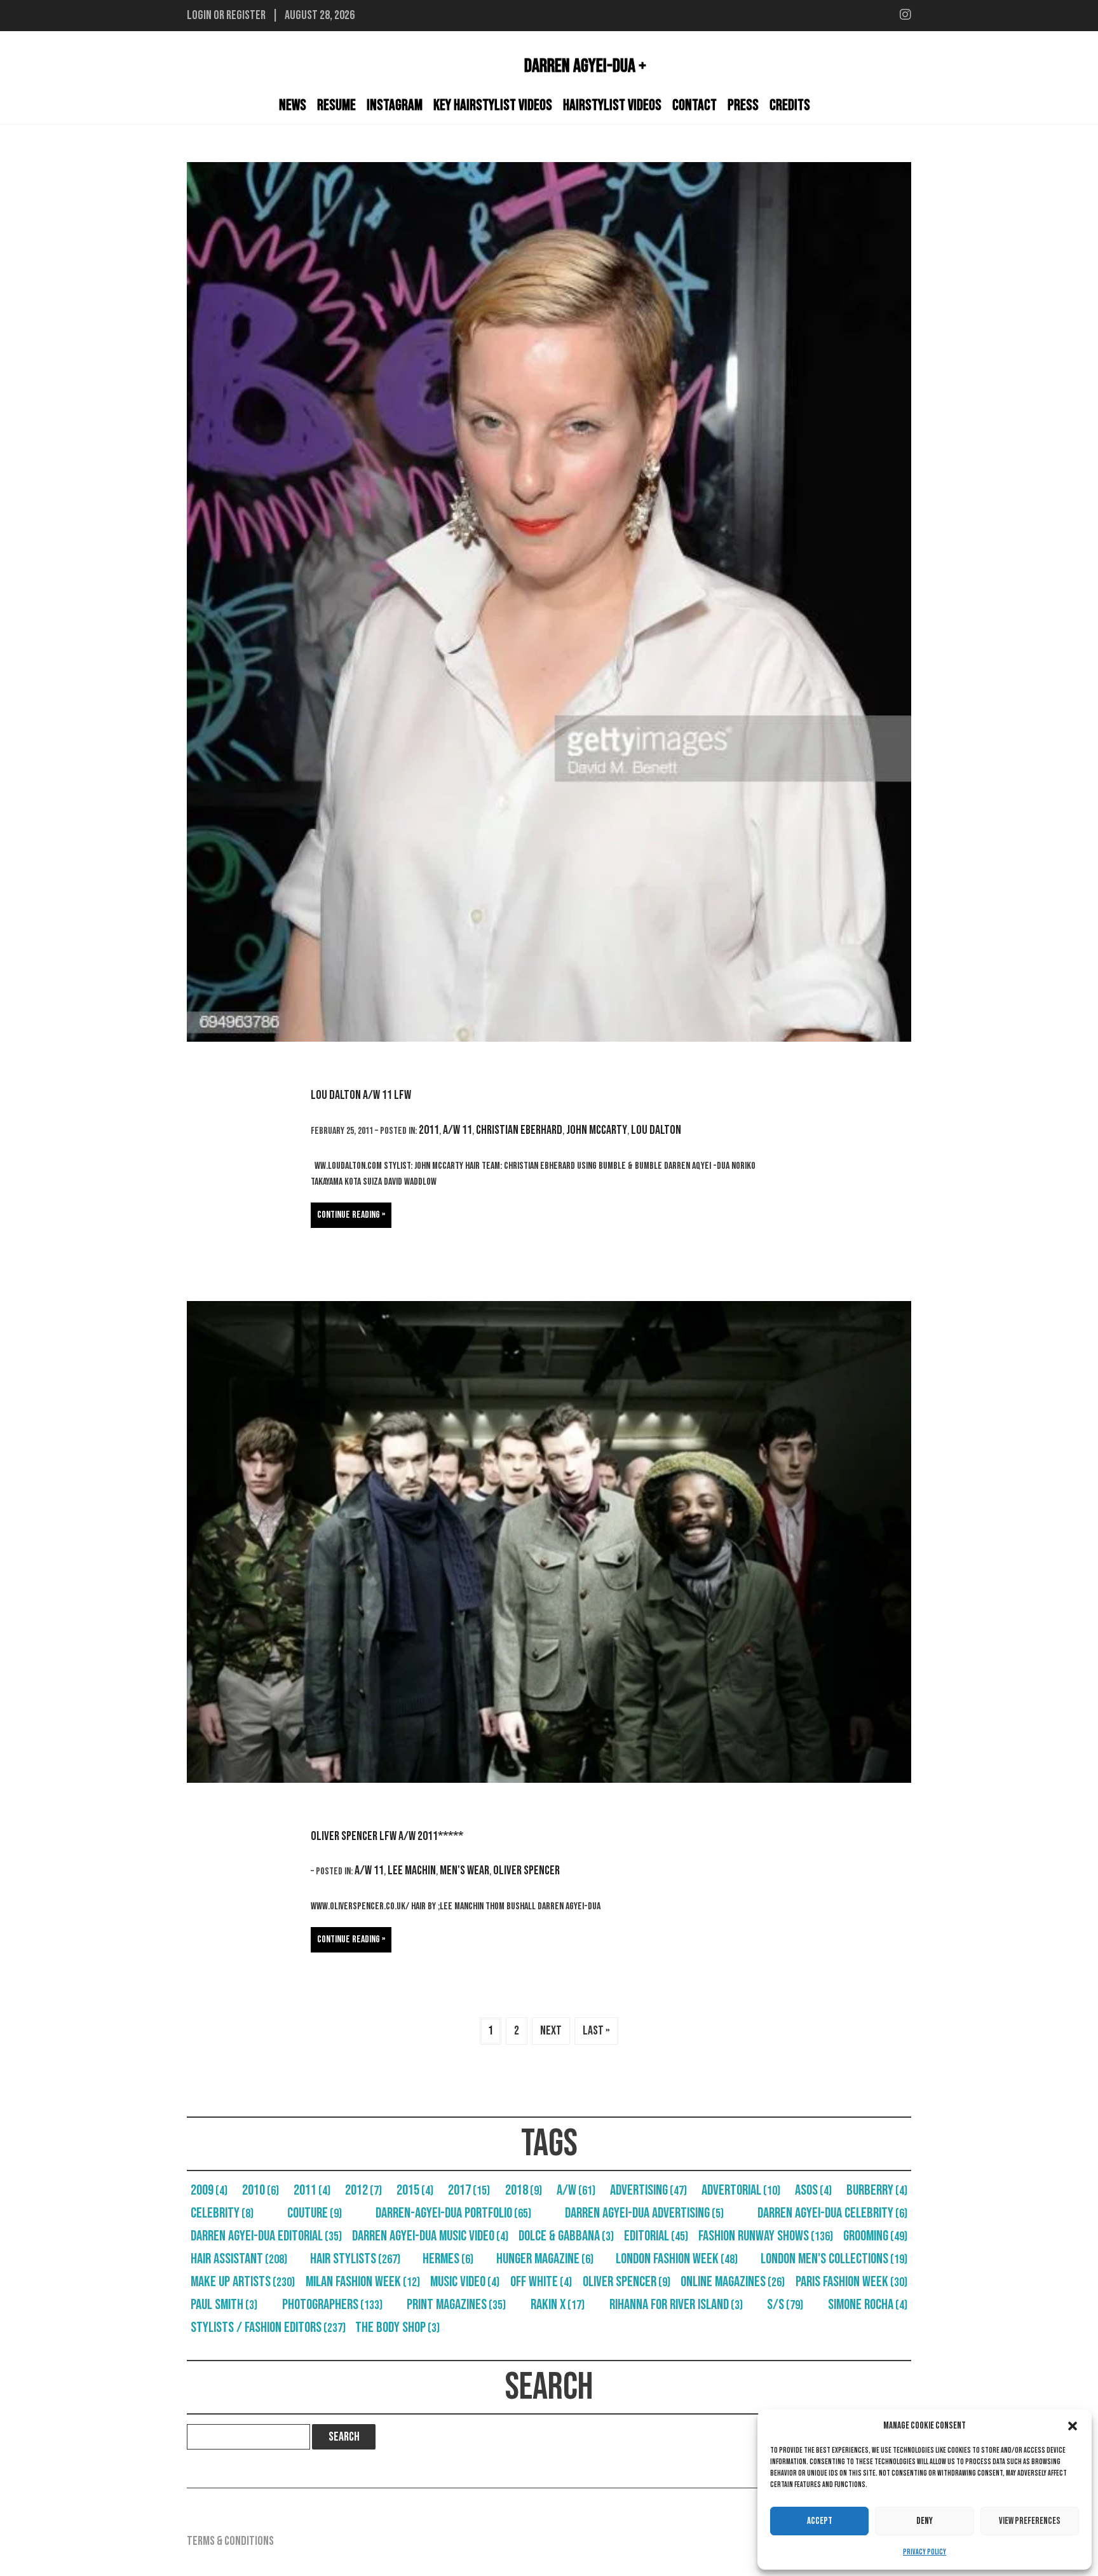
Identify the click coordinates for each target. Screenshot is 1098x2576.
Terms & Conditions (230, 2541)
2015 (415, 2190)
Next (551, 2031)
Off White (541, 2282)
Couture (315, 2213)
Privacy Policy (925, 2552)
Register (246, 15)
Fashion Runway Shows (766, 2236)
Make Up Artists (243, 2282)
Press (743, 105)
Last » (596, 2031)
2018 (524, 2190)
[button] (1073, 2426)
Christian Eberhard (519, 1130)
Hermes (448, 2259)
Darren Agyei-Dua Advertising (644, 2213)
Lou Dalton (656, 1130)
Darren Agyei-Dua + (585, 66)
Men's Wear (464, 1871)
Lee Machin (412, 1871)
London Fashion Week (677, 2259)
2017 (469, 2190)
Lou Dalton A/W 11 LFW (361, 1095)
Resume (336, 105)
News (293, 105)
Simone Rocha (868, 2305)
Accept (820, 2521)
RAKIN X (558, 2305)
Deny (925, 2521)
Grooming (875, 2236)
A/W (576, 2190)
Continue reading (349, 1215)
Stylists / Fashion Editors (268, 2327)
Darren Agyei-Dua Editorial (266, 2236)
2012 (363, 2190)
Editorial (656, 2236)
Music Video (465, 2282)
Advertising (648, 2190)
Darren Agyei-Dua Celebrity (832, 2213)
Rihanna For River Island (676, 2305)
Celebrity (222, 2213)
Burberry (877, 2190)
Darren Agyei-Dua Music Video (430, 2236)
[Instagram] (905, 15)
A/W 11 (457, 1130)
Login (199, 15)
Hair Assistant (239, 2259)
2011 (429, 1130)
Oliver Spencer (526, 1871)
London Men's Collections (834, 2259)
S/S (785, 2305)
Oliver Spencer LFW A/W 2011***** (387, 1836)
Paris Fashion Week (851, 2282)
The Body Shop (397, 2327)
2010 (261, 2190)
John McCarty (597, 1130)
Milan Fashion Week (363, 2282)
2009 (209, 2190)
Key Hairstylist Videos (493, 105)
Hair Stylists (355, 2259)
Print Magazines (456, 2305)
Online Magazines (733, 2282)
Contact (695, 105)
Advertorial (741, 2190)
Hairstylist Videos (612, 105)
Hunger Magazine (545, 2259)
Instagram (395, 105)
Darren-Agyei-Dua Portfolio (453, 2213)
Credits (790, 105)
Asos (813, 2190)
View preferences (1030, 2521)
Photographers (332, 2305)
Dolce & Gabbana (566, 2236)
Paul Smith (224, 2305)
